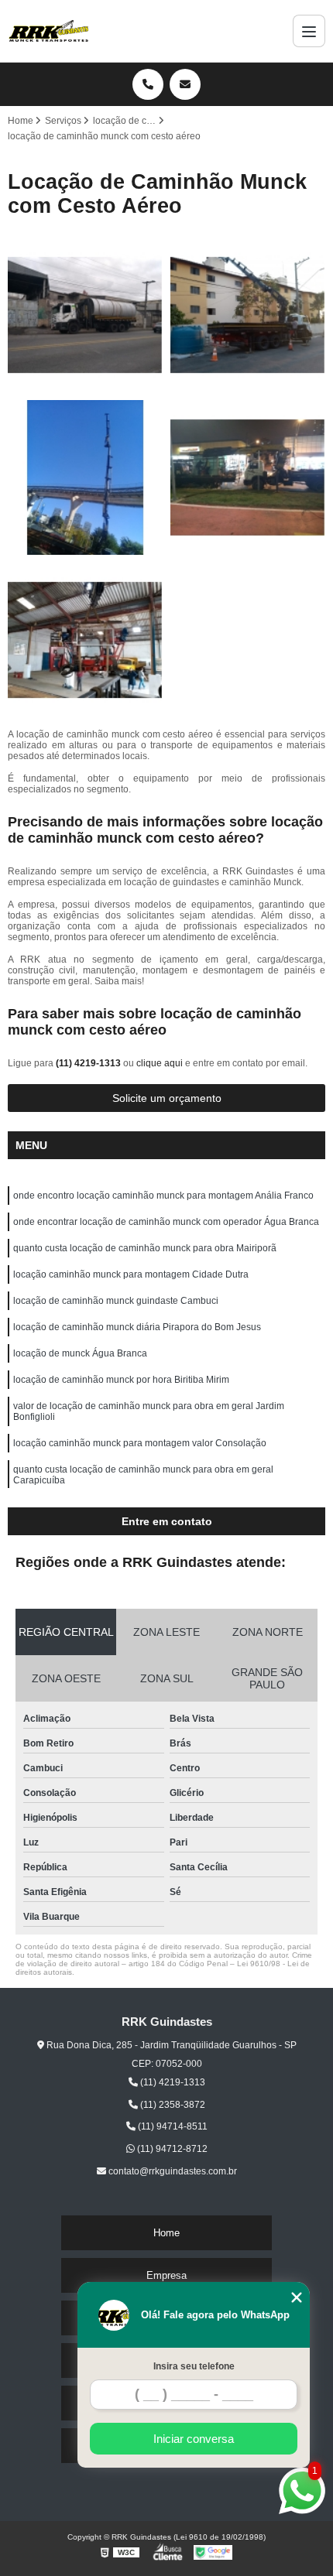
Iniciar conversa (194, 2439)
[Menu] (309, 31)
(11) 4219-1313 (89, 1063)
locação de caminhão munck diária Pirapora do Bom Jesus (137, 1327)
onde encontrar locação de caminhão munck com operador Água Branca (166, 1222)
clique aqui (160, 1063)
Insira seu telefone (194, 2366)
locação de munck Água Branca (80, 1353)
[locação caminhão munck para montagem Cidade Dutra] (248, 477)
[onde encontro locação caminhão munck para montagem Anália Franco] (85, 315)
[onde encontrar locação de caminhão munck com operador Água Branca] (248, 315)
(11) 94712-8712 (171, 2149)
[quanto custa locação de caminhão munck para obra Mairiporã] (85, 477)
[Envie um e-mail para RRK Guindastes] (185, 84)
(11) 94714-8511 (172, 2126)
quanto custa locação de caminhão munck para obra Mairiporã (145, 1248)
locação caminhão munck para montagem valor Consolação (140, 1443)
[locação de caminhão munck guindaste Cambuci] (85, 640)
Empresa (166, 2275)
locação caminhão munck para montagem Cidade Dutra (131, 1274)
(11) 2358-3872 (172, 2105)
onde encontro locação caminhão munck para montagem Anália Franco (163, 1196)
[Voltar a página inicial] (49, 31)
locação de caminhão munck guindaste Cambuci (116, 1301)
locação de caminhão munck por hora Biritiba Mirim (121, 1380)
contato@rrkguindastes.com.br (172, 2171)
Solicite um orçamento (167, 1098)
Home (166, 2233)
